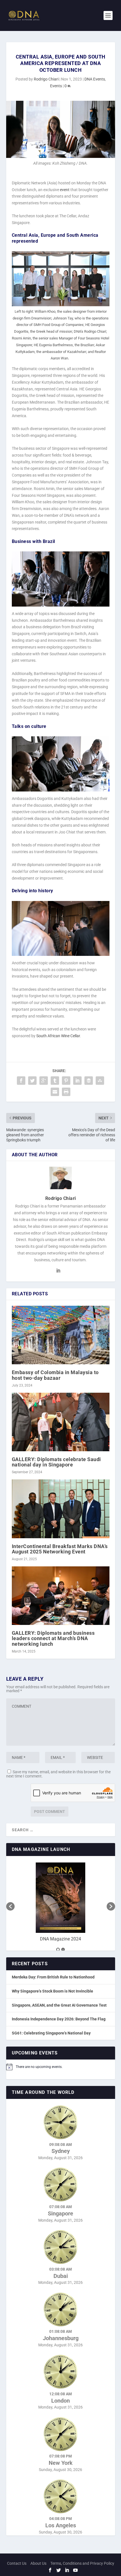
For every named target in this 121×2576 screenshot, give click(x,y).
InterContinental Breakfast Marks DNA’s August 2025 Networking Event (60, 1549)
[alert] (61, 2067)
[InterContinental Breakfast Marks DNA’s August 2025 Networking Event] (61, 1509)
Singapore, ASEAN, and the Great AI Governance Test (59, 2005)
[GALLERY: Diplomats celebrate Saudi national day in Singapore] (61, 1422)
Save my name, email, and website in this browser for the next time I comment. (58, 1774)
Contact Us (17, 2563)
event (65, 190)
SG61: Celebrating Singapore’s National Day (51, 2033)
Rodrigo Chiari (46, 79)
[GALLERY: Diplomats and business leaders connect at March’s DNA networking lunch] (61, 1596)
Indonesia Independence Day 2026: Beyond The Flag (59, 2019)
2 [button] (63, 1949)
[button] (10, 1906)
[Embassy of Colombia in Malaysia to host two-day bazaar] (61, 1335)
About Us (38, 2563)
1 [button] (58, 1949)
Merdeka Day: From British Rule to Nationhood (53, 1977)
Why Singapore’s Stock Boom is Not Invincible (52, 1991)
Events (56, 86)
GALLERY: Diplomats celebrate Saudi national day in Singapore (56, 1462)
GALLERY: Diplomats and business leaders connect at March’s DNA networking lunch (53, 1638)
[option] (61, 1904)
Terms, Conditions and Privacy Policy (82, 2563)
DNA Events (95, 79)
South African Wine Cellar (58, 1036)
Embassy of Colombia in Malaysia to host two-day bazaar (55, 1375)
